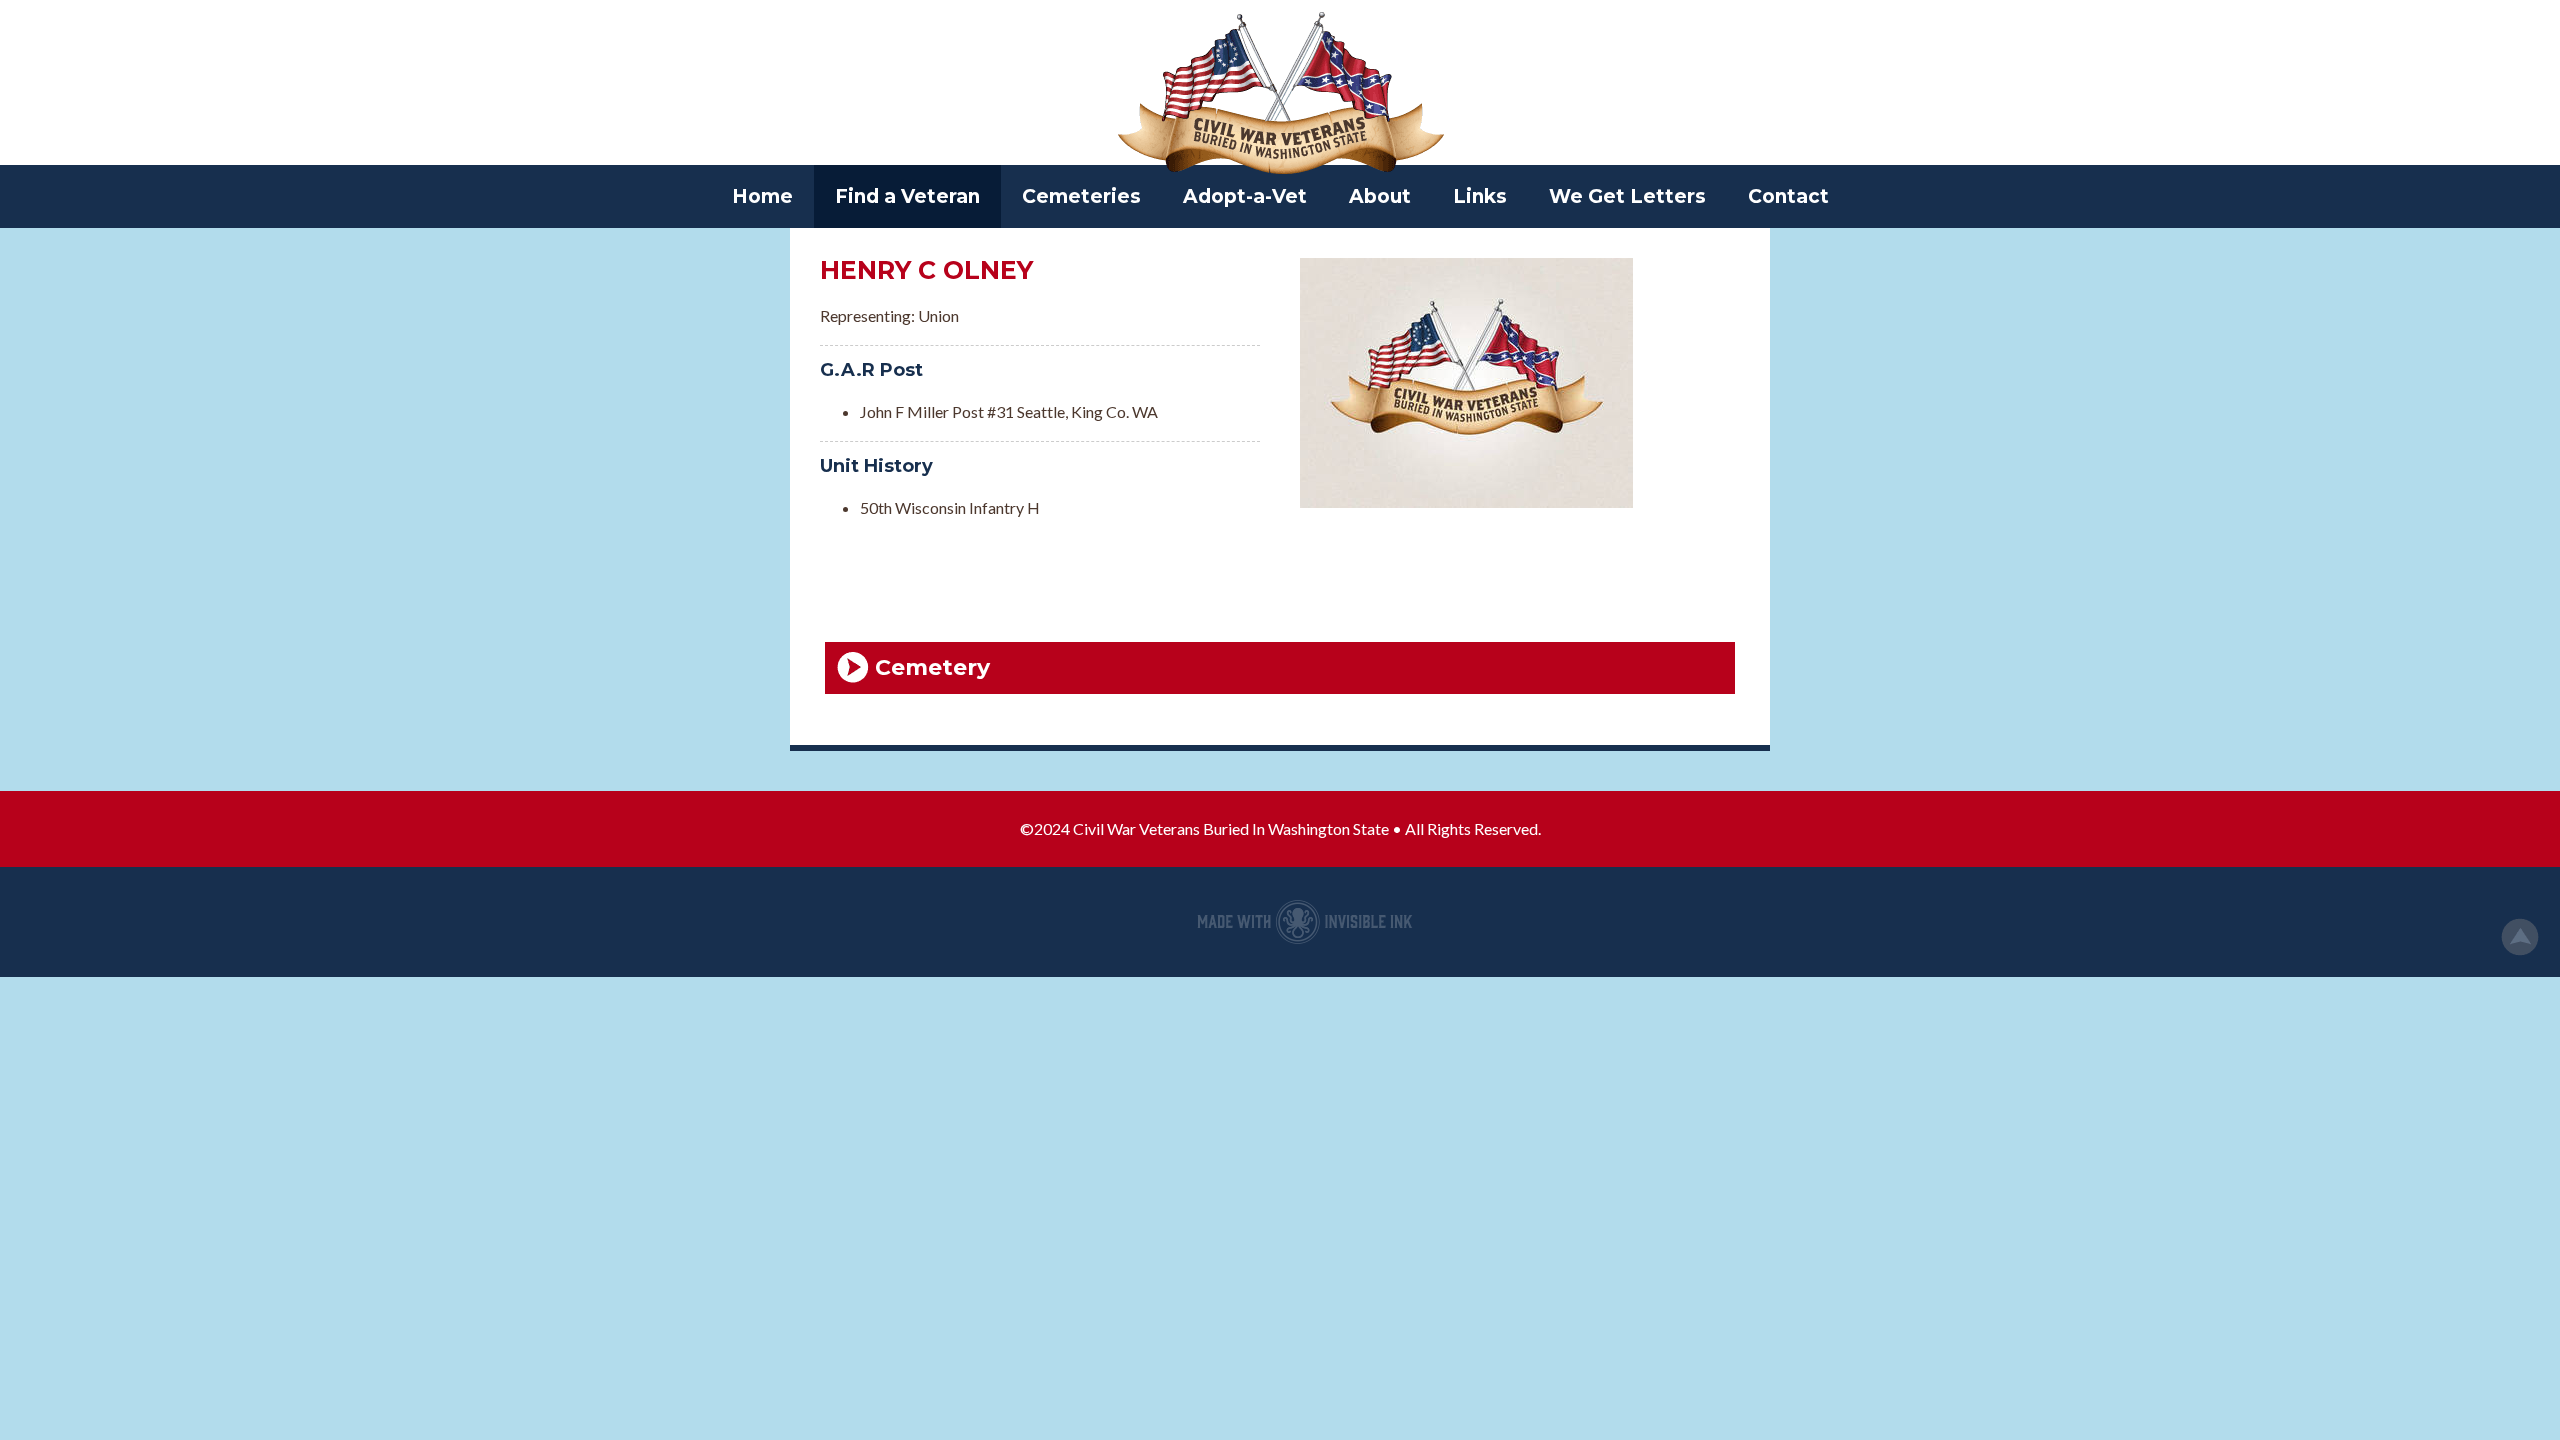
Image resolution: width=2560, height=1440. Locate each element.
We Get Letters (1627, 196)
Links (1480, 196)
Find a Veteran (907, 196)
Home (762, 196)
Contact (1788, 196)
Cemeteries (1081, 196)
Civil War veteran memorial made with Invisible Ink (1305, 922)
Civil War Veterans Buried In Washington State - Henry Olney (1280, 95)
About (1380, 196)
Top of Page (2520, 937)
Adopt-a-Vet (1245, 196)
